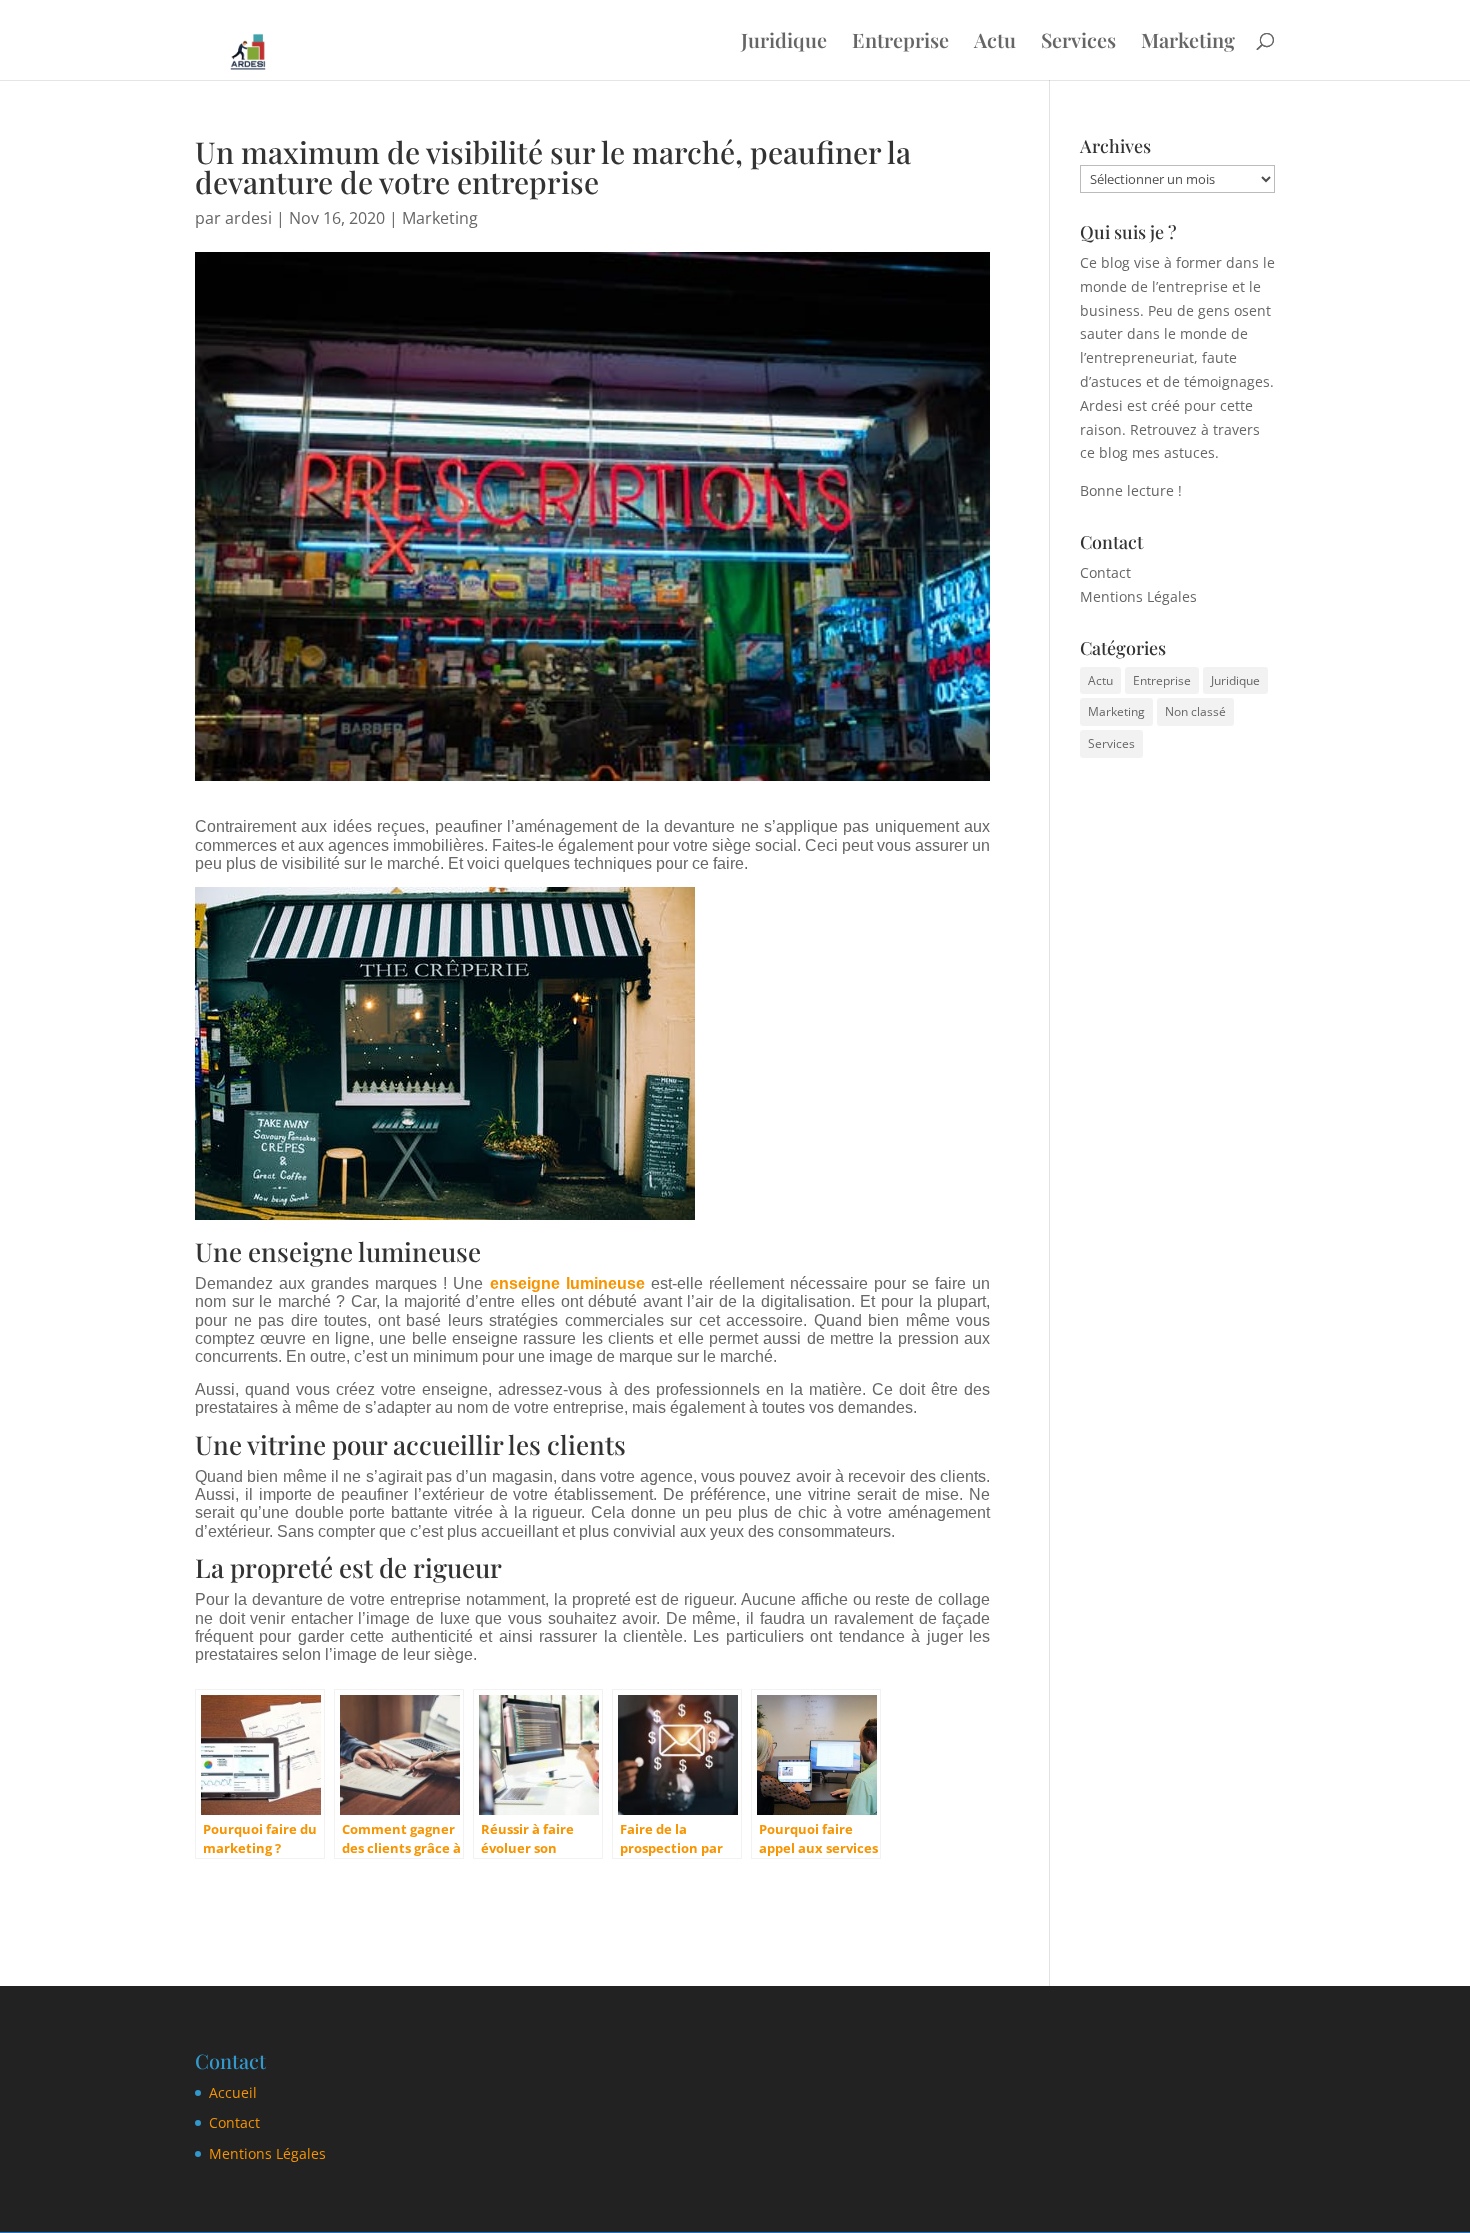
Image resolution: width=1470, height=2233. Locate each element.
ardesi (248, 218)
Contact (1105, 572)
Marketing (1188, 43)
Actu (995, 43)
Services (1078, 43)
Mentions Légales (1138, 596)
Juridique (784, 43)
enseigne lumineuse (567, 1283)
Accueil (233, 2092)
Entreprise (900, 43)
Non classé (1195, 711)
